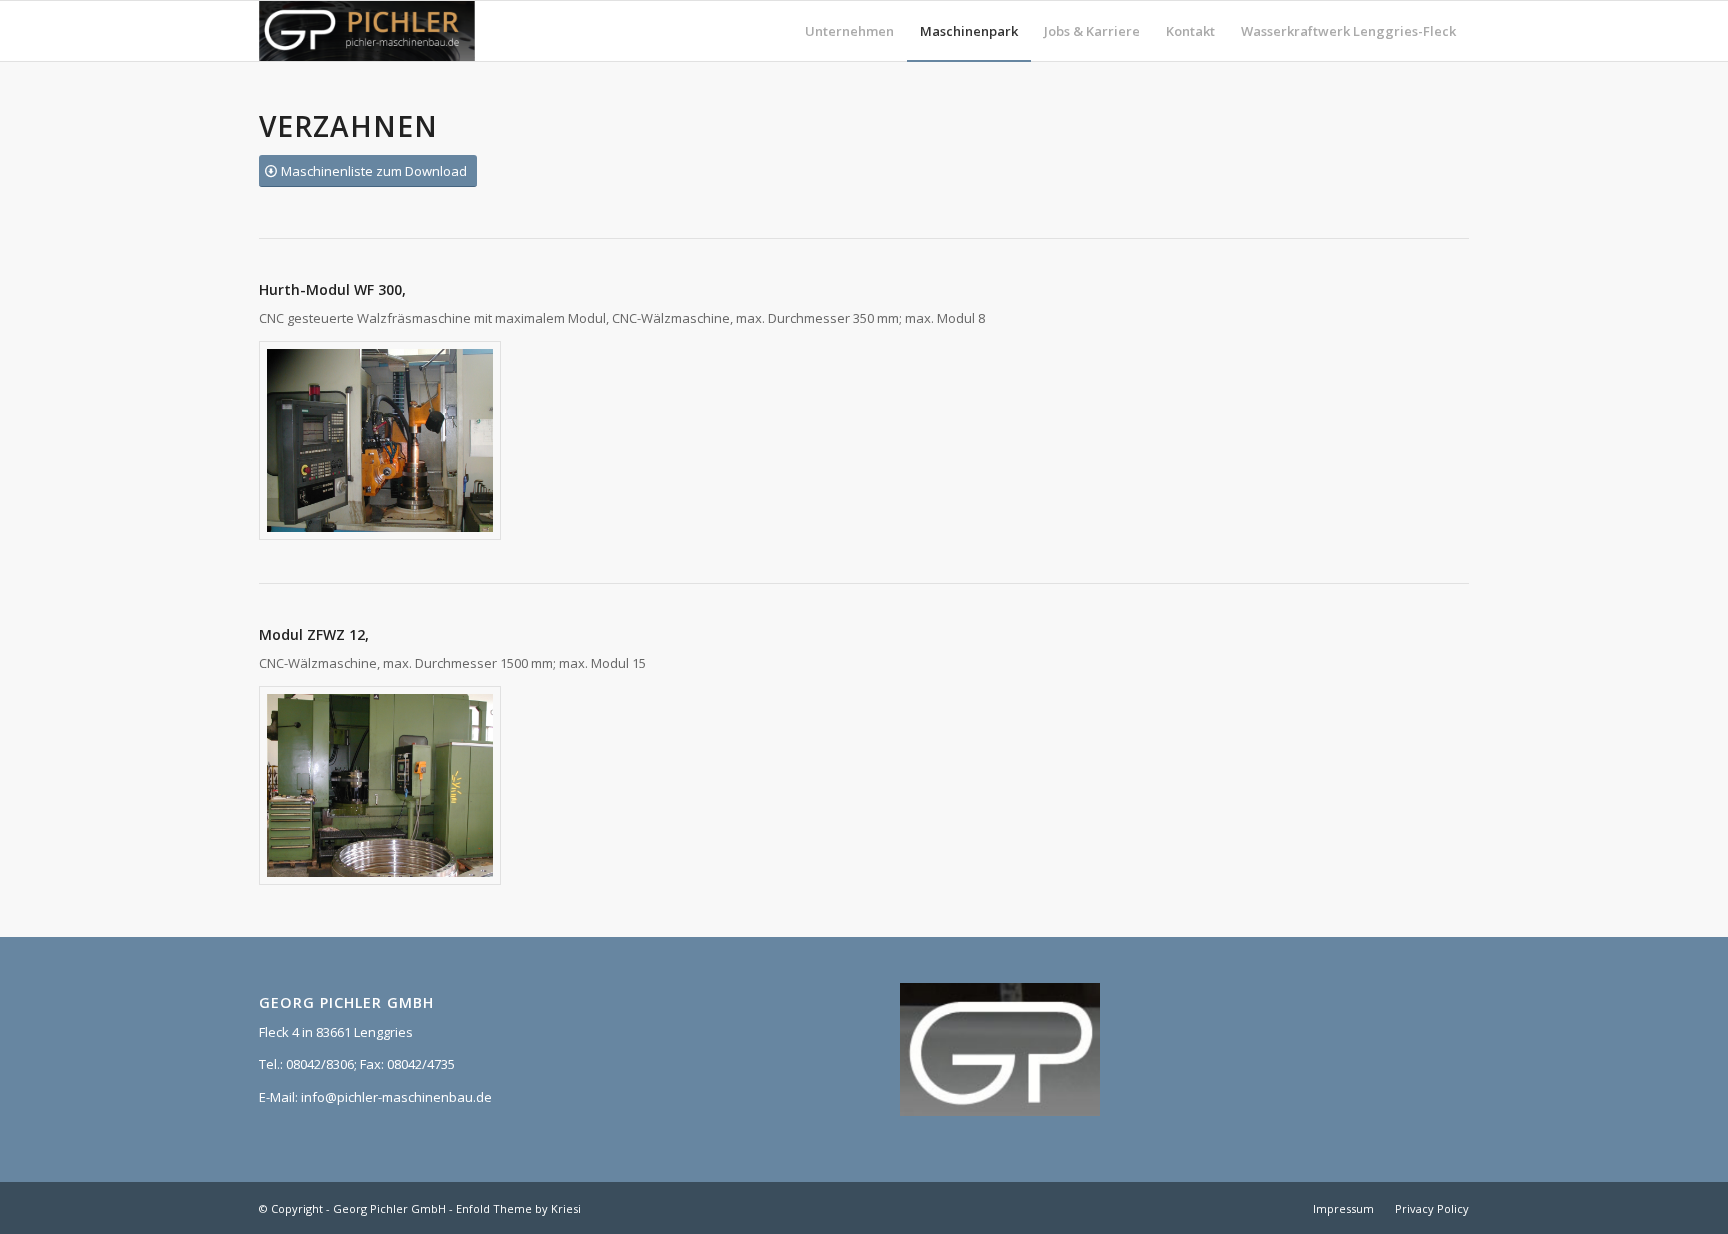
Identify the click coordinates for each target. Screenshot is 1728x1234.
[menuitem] (849, 31)
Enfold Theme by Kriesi (518, 1208)
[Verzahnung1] (380, 785)
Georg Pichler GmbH (389, 1208)
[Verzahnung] (380, 440)
